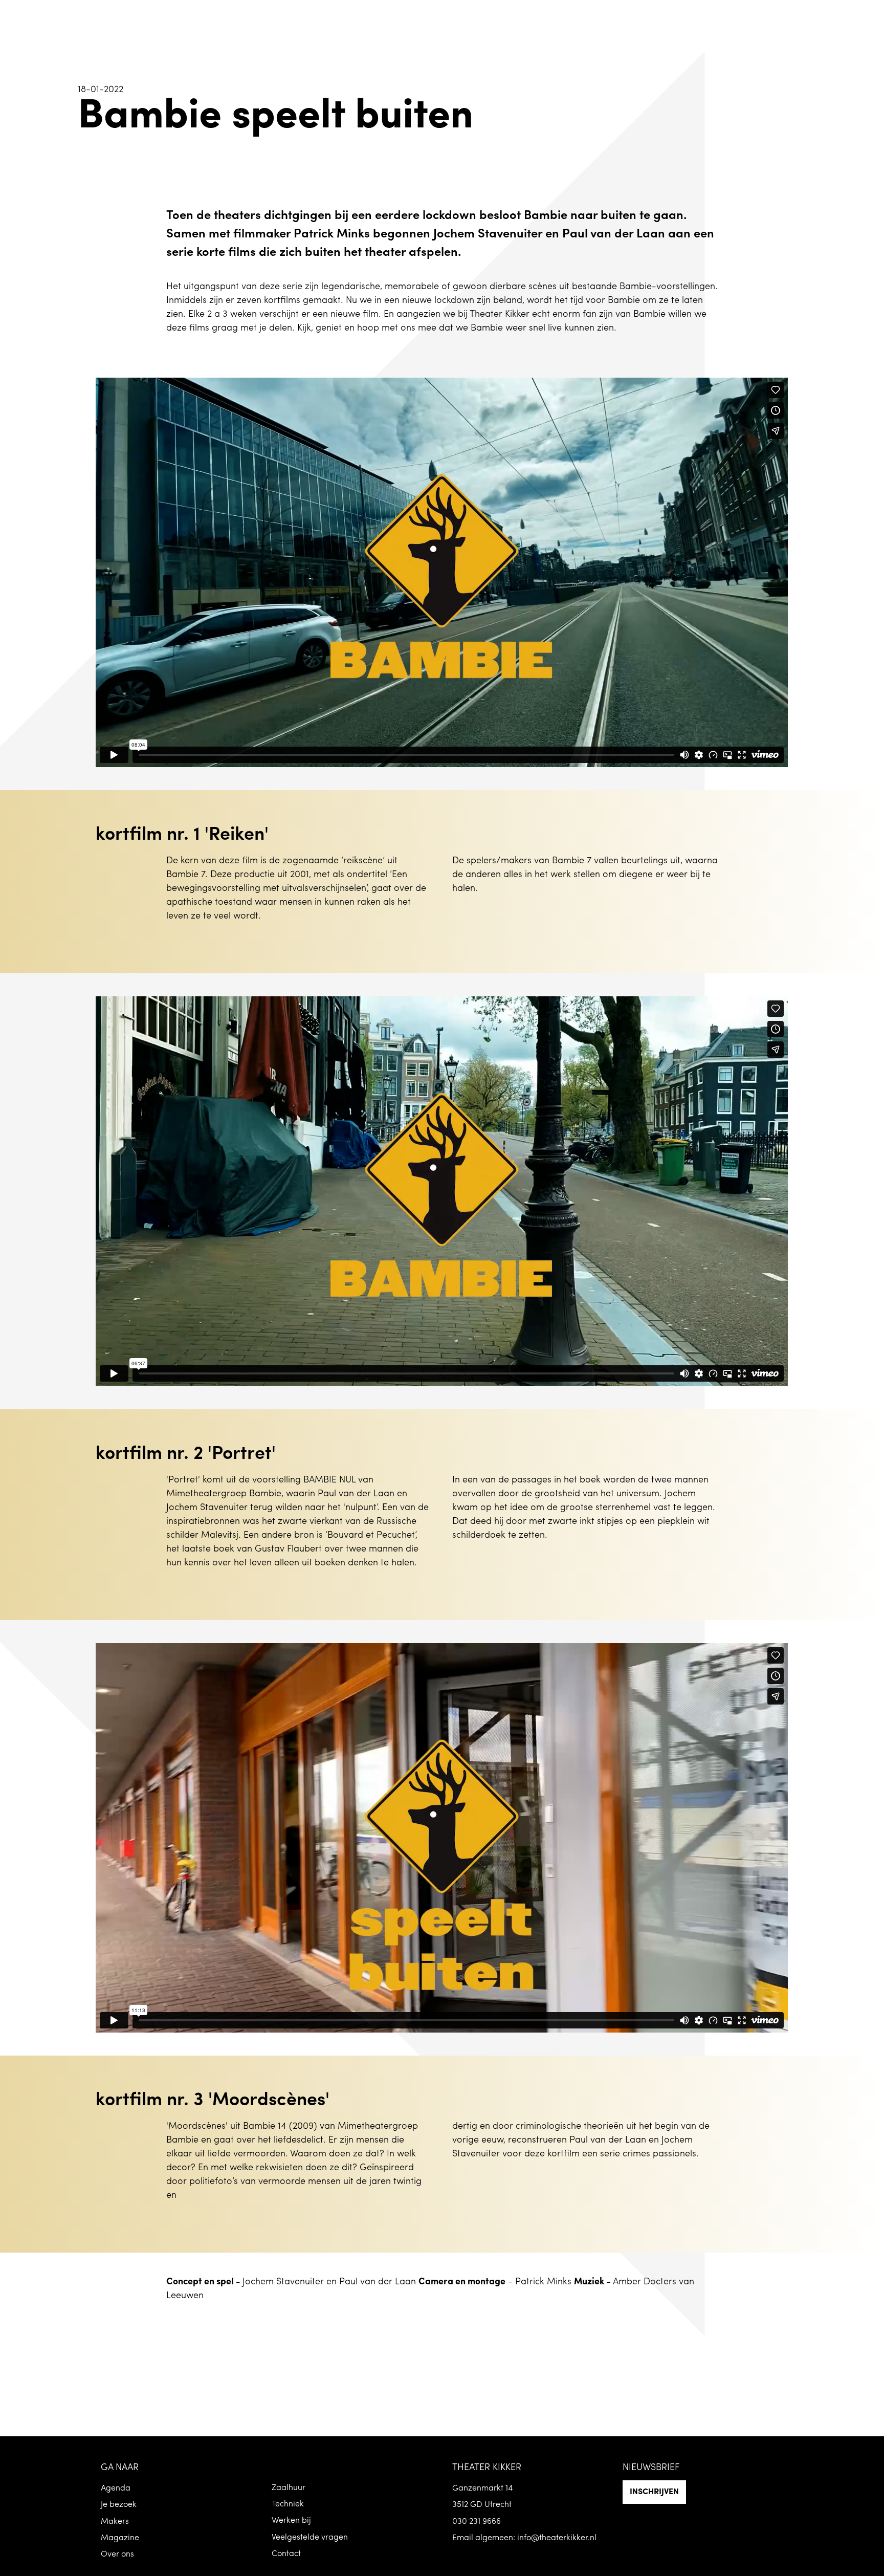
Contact (286, 2554)
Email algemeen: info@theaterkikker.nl (524, 2538)
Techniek (288, 2504)
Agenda (116, 2488)
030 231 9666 (477, 2522)
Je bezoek (119, 2505)
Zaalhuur (289, 2488)
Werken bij (291, 2521)
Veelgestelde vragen (310, 2538)
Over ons (117, 2555)
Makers (115, 2522)
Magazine (120, 2538)
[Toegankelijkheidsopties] (869, 15)
